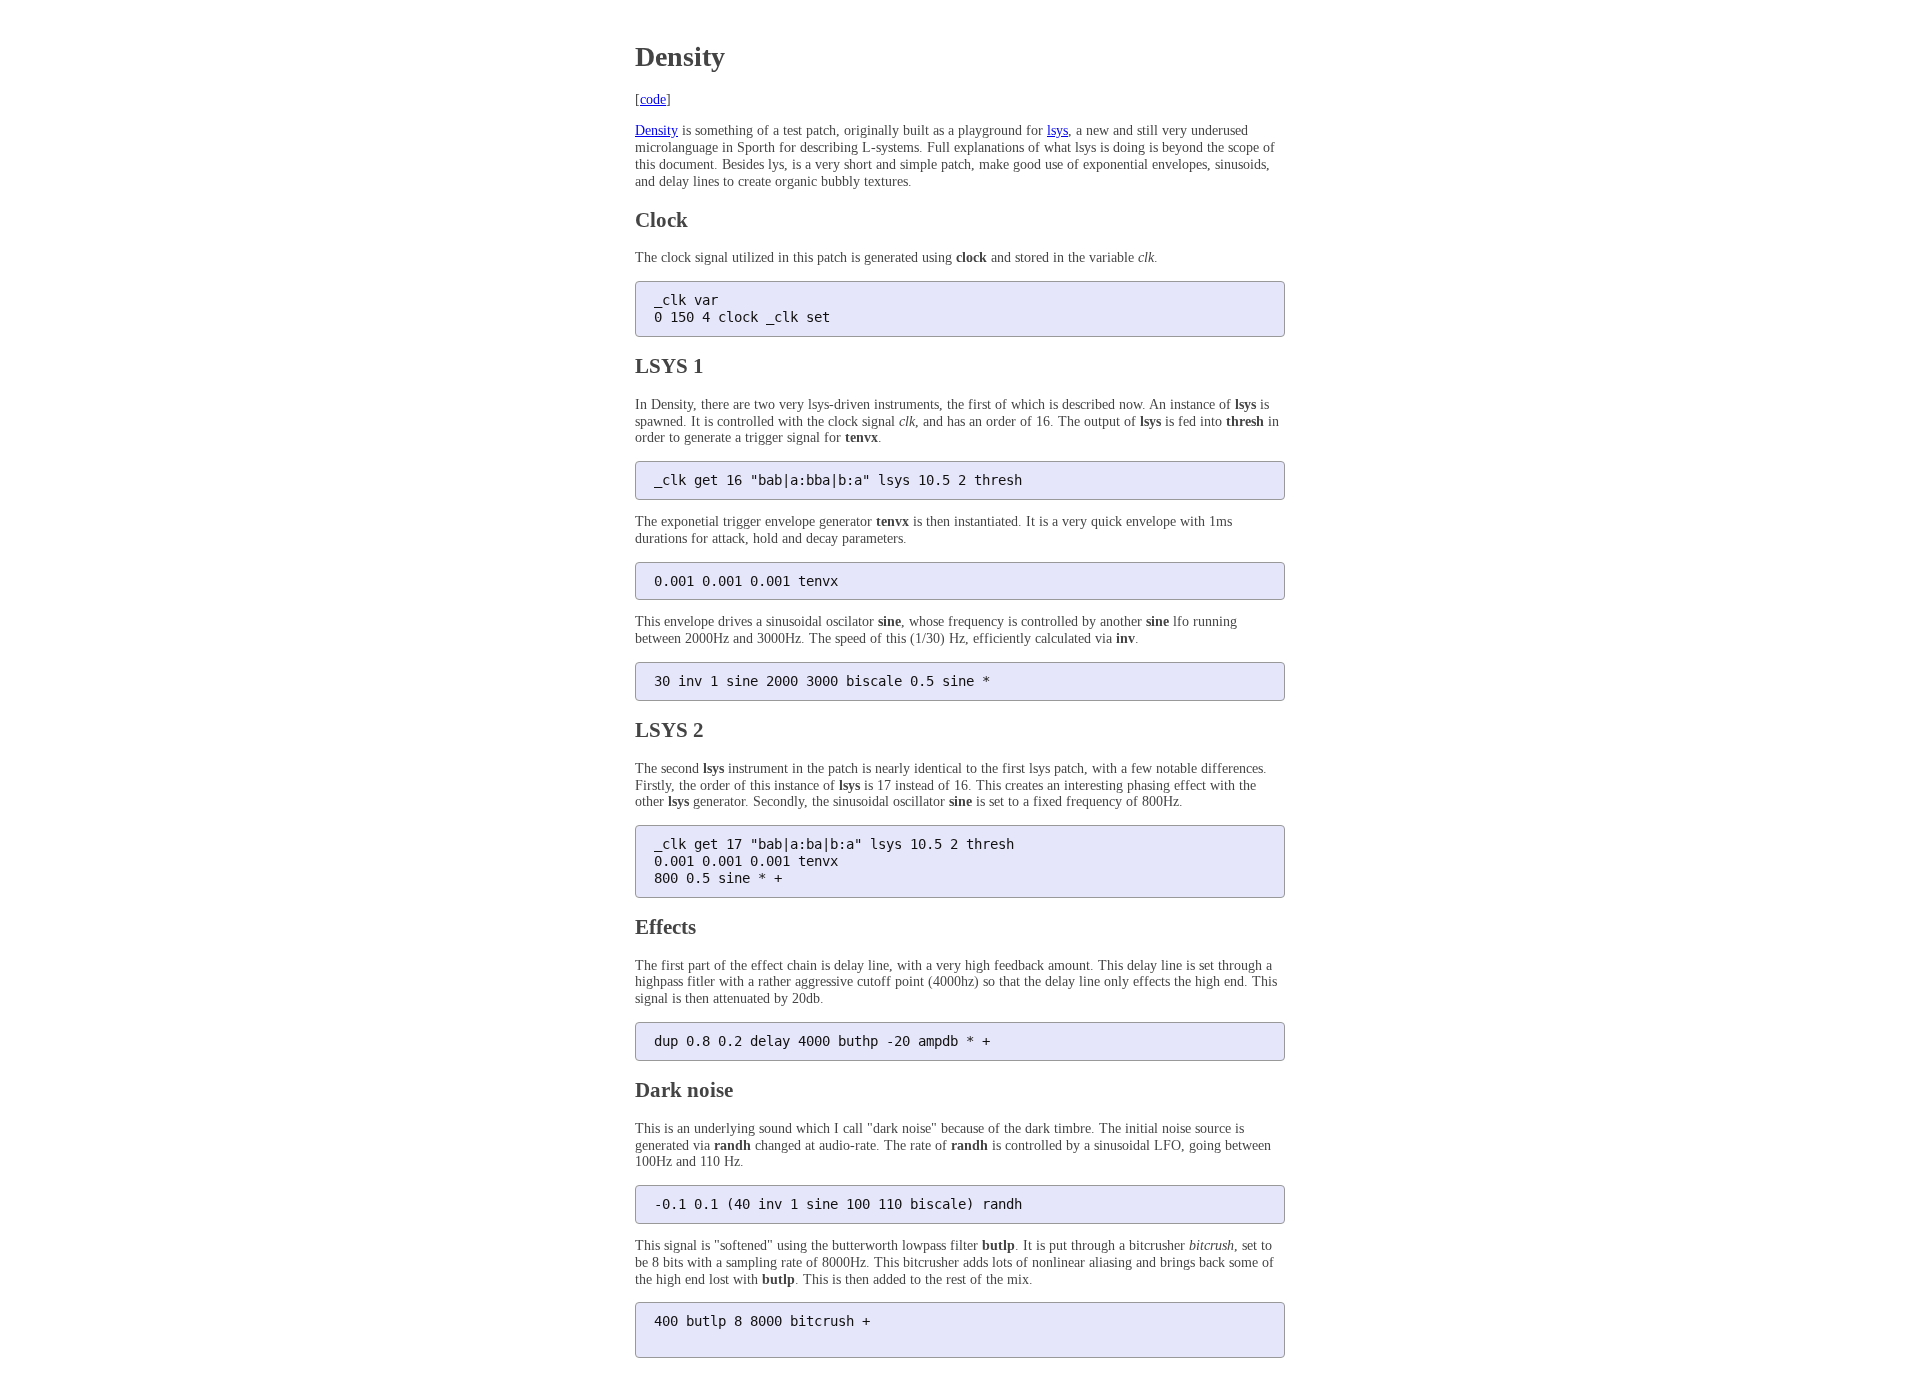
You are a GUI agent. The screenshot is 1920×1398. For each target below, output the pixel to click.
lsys (1057, 130)
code (653, 99)
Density (656, 130)
